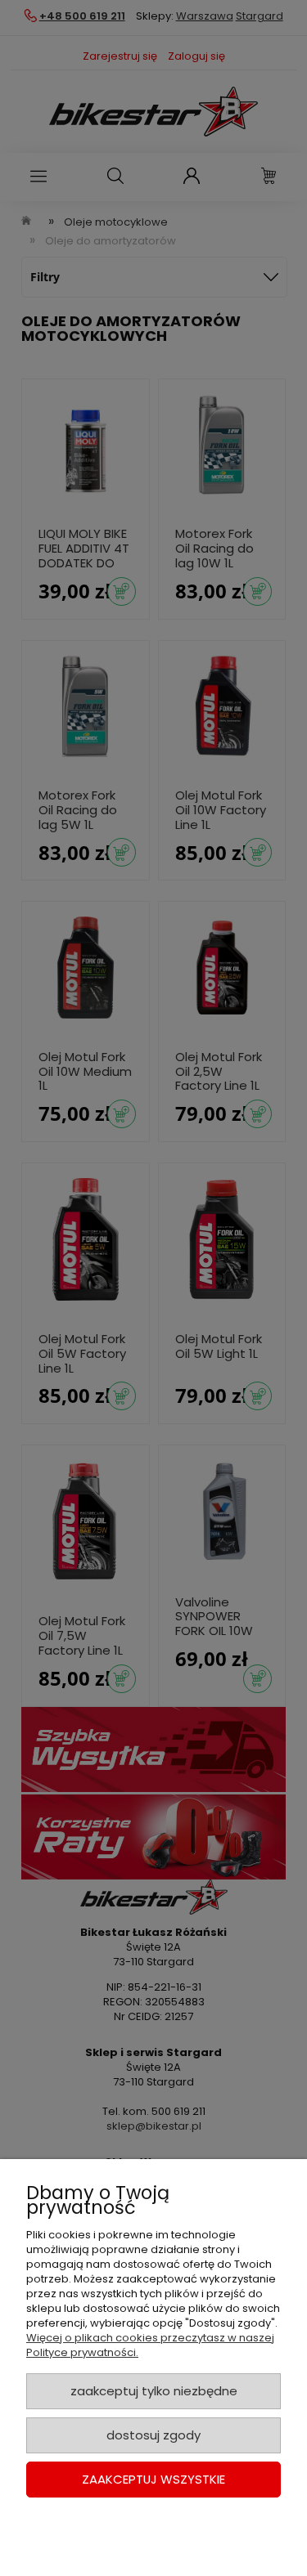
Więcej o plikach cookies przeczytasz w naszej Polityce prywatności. (150, 2345)
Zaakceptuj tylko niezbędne (154, 2391)
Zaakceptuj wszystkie (153, 2479)
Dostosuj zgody (153, 2435)
